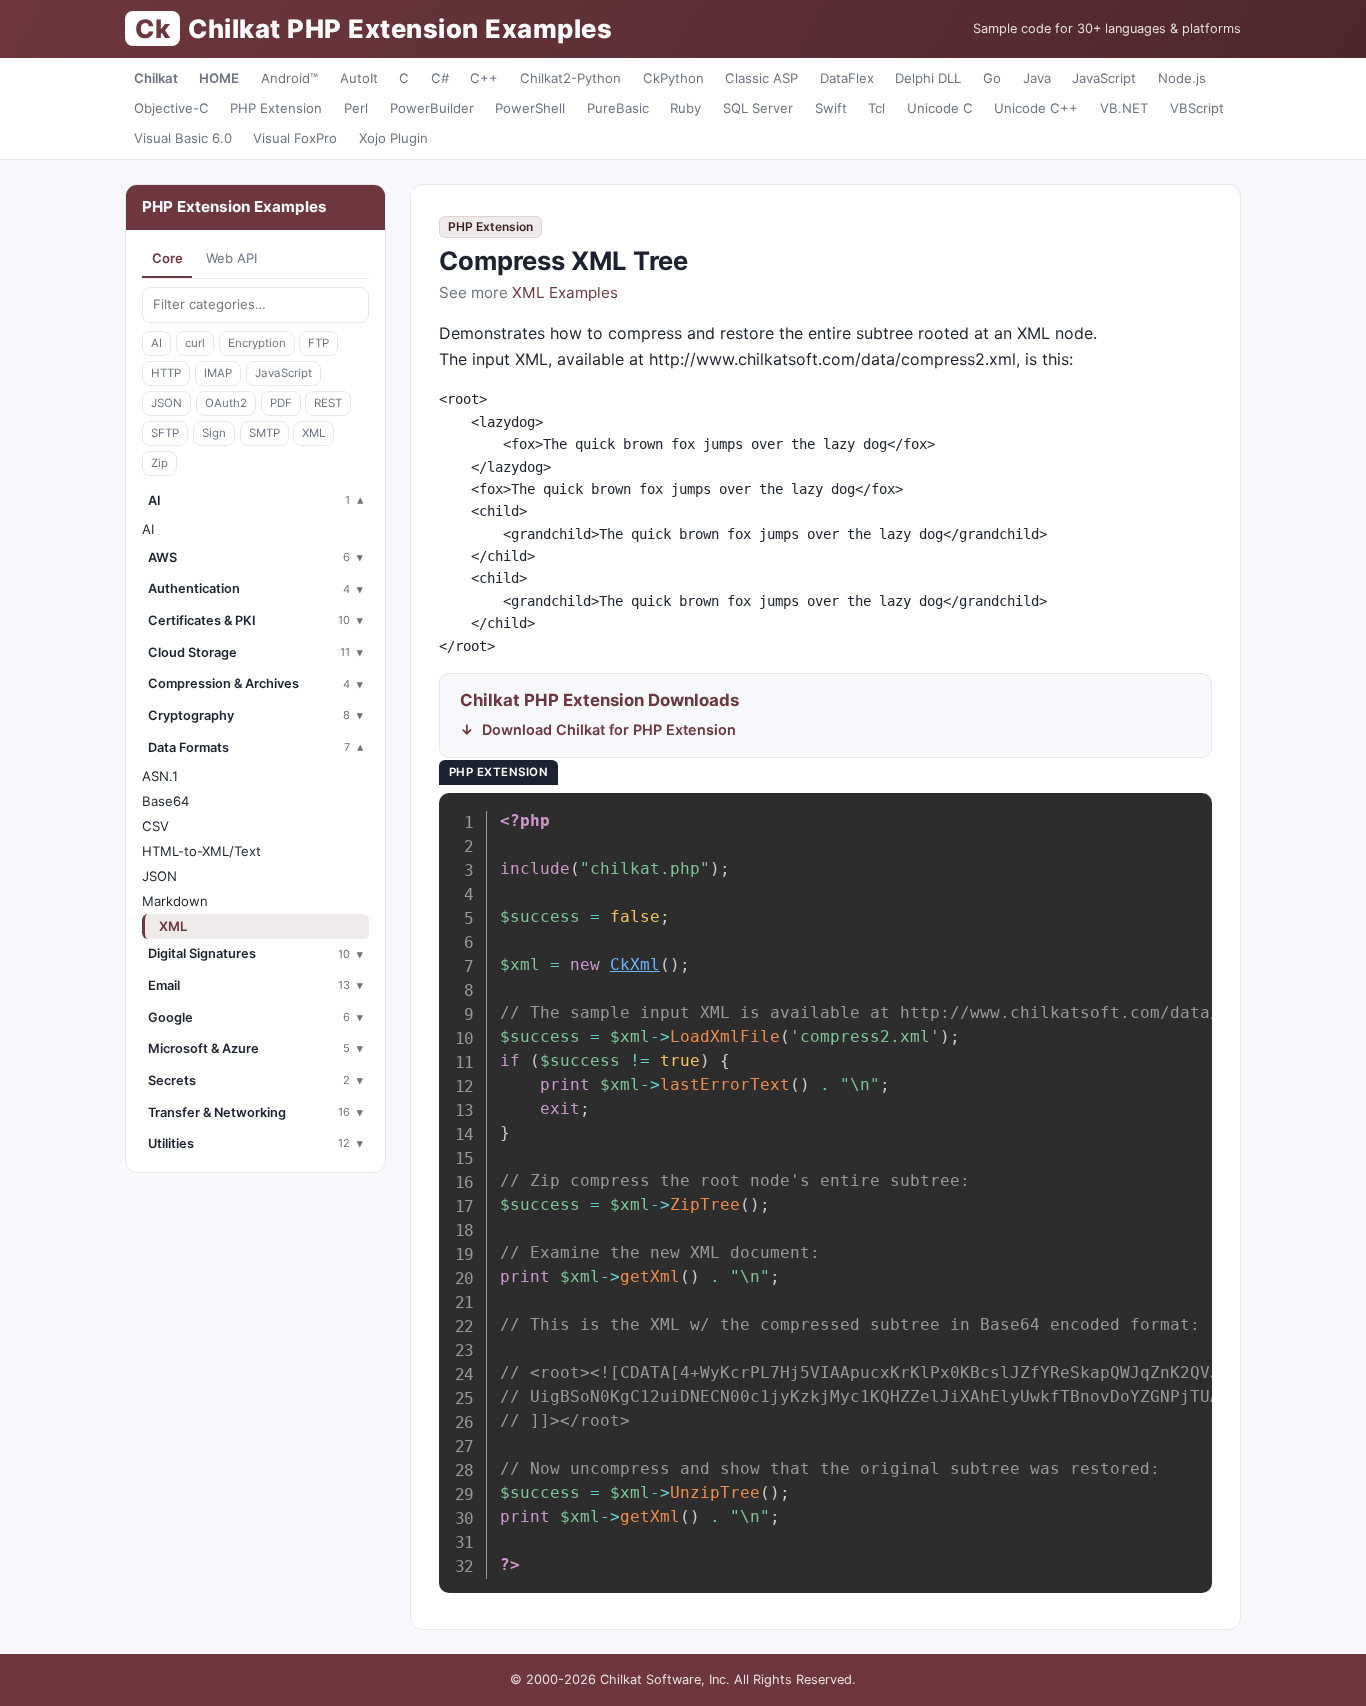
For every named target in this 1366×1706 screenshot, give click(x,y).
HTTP (166, 373)
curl (195, 343)
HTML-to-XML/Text (201, 851)
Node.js (1182, 78)
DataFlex (847, 78)
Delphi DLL (928, 78)
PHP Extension (276, 108)
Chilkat (156, 78)
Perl (356, 108)
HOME (219, 78)
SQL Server (758, 108)
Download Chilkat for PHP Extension (609, 729)
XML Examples (565, 292)
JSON (166, 403)
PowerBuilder (432, 108)
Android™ (289, 78)
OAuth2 (226, 403)
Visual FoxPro (295, 138)
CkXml (635, 964)
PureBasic (618, 108)
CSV (155, 826)
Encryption (257, 343)
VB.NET (1124, 108)
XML (313, 433)
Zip (159, 463)
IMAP (218, 373)
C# (440, 78)
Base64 (165, 801)
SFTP (165, 433)
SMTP (264, 433)
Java (1037, 78)
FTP (318, 343)
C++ (484, 78)
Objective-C (171, 108)
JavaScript (1104, 78)
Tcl (876, 108)
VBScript (1197, 108)
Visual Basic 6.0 (183, 138)
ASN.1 (160, 776)
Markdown (175, 901)
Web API (231, 258)
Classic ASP (761, 78)
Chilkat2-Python (570, 78)
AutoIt (359, 78)
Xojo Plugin (393, 138)
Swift (831, 108)
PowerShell (530, 108)
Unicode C (940, 108)
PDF (281, 403)
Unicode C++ (1036, 108)
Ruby (685, 108)
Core (167, 258)
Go (992, 78)
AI (156, 343)
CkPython (673, 78)
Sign (214, 433)
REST (328, 403)
